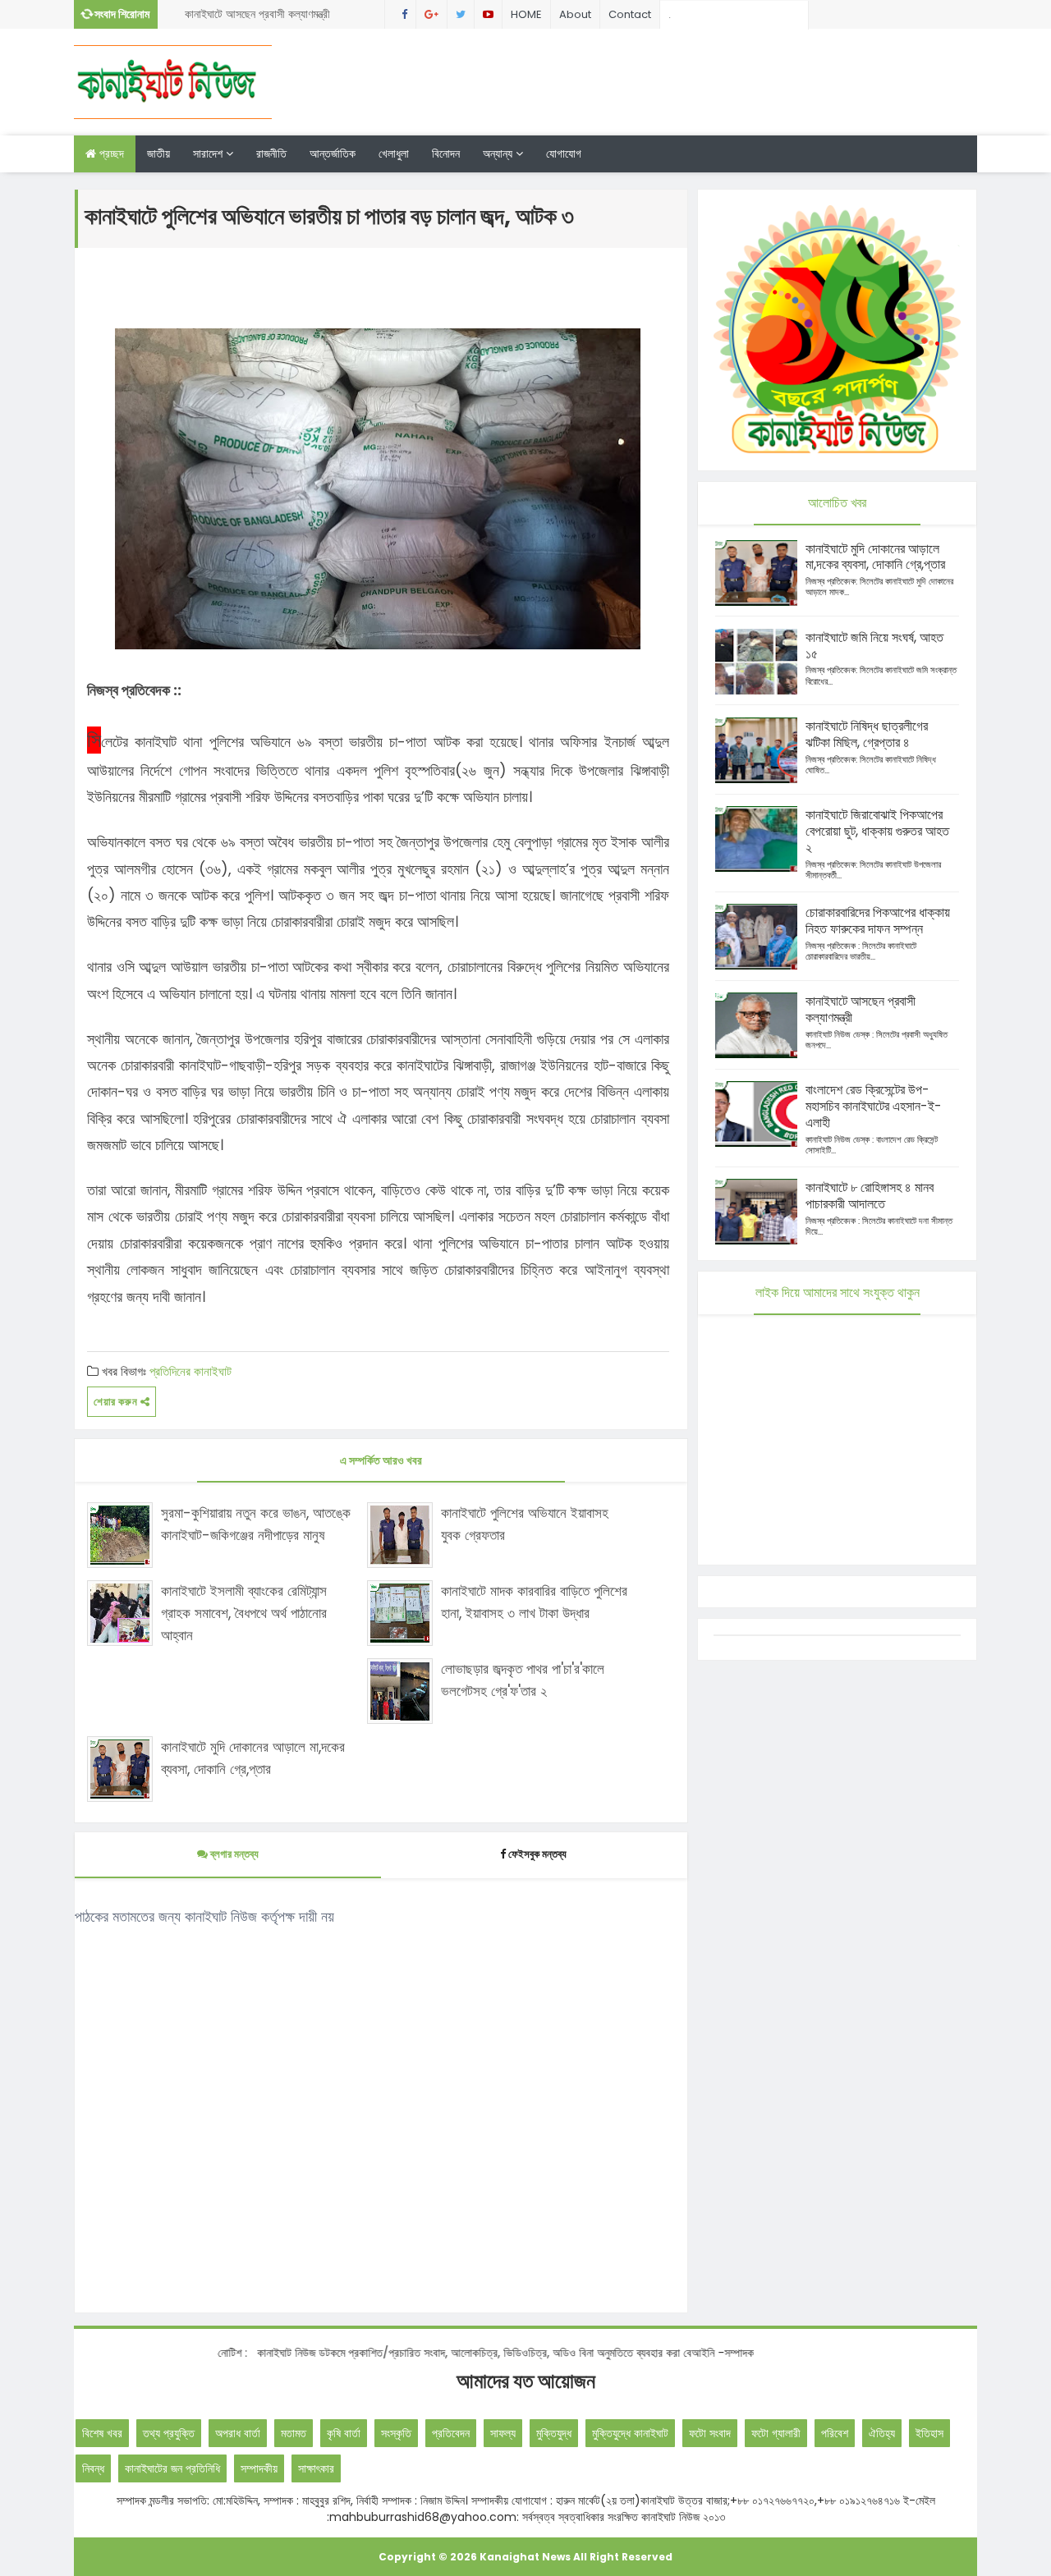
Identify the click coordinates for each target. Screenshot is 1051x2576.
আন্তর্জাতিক (333, 154)
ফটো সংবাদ (710, 2433)
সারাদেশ (209, 154)
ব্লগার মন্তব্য (233, 1854)
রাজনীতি (271, 154)
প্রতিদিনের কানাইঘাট (190, 1371)
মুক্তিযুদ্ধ (554, 2433)
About (575, 14)
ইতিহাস (929, 2433)
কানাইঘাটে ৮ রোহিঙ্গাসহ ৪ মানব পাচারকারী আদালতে (870, 1196)
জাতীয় (158, 154)
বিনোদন (446, 154)
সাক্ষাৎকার (316, 2468)
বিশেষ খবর (102, 2433)
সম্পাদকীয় (259, 2468)
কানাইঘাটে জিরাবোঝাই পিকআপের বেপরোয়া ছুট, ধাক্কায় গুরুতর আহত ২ (877, 831)
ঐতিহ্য (882, 2433)
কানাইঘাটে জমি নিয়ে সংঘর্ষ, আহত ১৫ (874, 646)
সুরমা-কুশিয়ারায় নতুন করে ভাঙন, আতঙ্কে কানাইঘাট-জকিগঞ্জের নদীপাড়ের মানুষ (256, 1524)
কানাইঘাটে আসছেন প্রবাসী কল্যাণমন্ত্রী (257, 14)
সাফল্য (503, 2433)
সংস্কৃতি (396, 2433)
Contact (630, 14)
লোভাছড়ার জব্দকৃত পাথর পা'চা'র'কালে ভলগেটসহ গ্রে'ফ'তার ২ (523, 1680)
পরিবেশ (835, 2433)
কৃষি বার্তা (344, 2433)
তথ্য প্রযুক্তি (169, 2433)
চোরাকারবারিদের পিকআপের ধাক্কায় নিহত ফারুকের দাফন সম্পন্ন (878, 921)
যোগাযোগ (564, 154)
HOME (526, 14)
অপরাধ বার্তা (238, 2433)
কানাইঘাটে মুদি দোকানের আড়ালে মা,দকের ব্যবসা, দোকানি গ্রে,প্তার (253, 1758)
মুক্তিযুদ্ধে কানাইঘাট (630, 2433)
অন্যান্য (499, 154)
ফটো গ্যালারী (776, 2433)
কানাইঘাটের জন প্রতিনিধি (172, 2468)
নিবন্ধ (93, 2468)
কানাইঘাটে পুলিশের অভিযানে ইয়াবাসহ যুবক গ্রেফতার (525, 1524)
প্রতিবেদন (451, 2433)
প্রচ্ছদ (110, 154)
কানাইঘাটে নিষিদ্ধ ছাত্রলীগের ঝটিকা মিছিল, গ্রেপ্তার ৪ (867, 734)
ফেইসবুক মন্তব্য (537, 1854)
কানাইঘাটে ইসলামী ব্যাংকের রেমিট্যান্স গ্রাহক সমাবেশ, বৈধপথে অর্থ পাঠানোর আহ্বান (244, 1613)
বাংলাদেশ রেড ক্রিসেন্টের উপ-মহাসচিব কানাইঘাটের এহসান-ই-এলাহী (874, 1106)
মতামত (294, 2433)
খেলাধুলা (394, 154)
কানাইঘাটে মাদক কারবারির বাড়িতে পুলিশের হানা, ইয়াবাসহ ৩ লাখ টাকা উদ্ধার (534, 1602)
